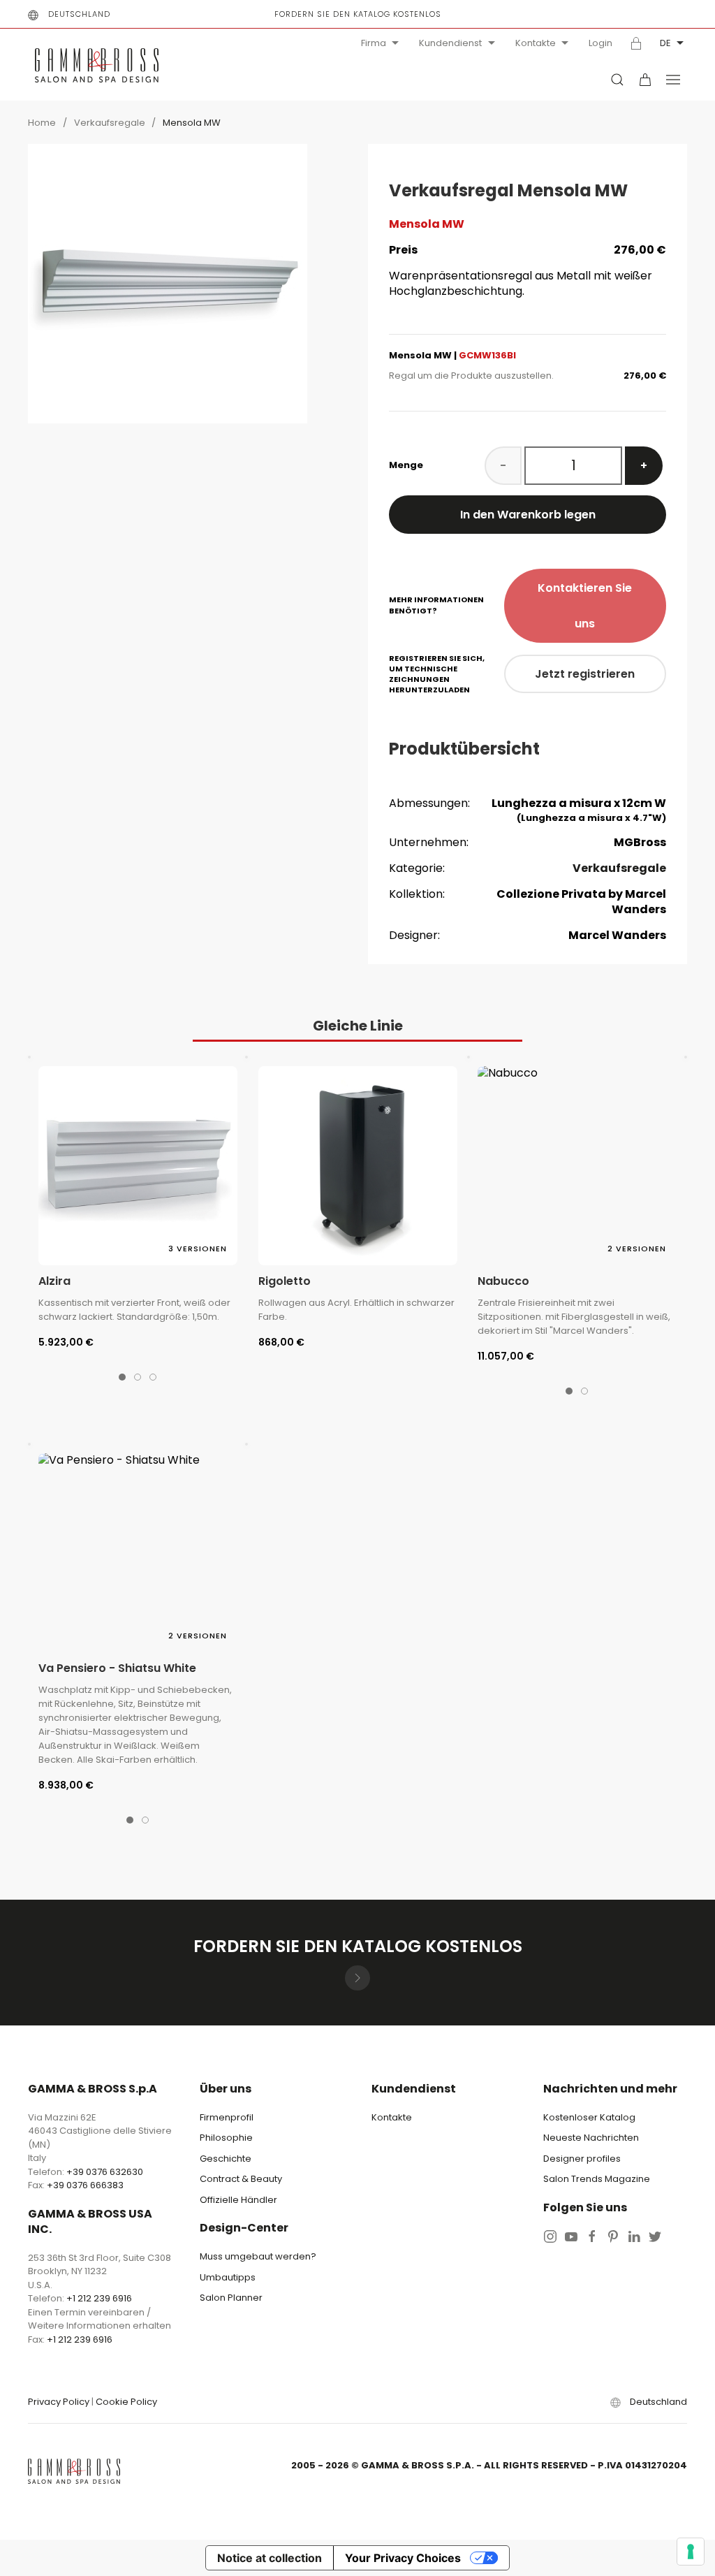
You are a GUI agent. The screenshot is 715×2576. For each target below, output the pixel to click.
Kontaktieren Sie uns (585, 606)
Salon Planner (231, 2298)
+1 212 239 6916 (99, 2298)
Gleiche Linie (358, 1026)
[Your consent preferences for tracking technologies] (691, 2552)
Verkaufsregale (111, 123)
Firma (374, 43)
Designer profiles (582, 2159)
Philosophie (226, 2138)
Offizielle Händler (238, 2200)
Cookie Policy (126, 2402)
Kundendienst (450, 43)
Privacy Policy (59, 2402)
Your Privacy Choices (403, 2558)
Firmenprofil (227, 2117)
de (665, 43)
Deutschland (79, 14)
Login (600, 43)
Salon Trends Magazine (597, 2179)
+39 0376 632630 (105, 2172)
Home (42, 123)
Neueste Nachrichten (591, 2138)
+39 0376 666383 (85, 2185)
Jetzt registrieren (585, 674)
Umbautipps (228, 2277)
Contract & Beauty (241, 2179)
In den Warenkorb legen (528, 515)
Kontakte (536, 43)
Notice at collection (270, 2558)
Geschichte (226, 2159)
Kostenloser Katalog (589, 2117)
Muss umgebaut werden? (258, 2256)
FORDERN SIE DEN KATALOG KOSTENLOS (358, 14)
